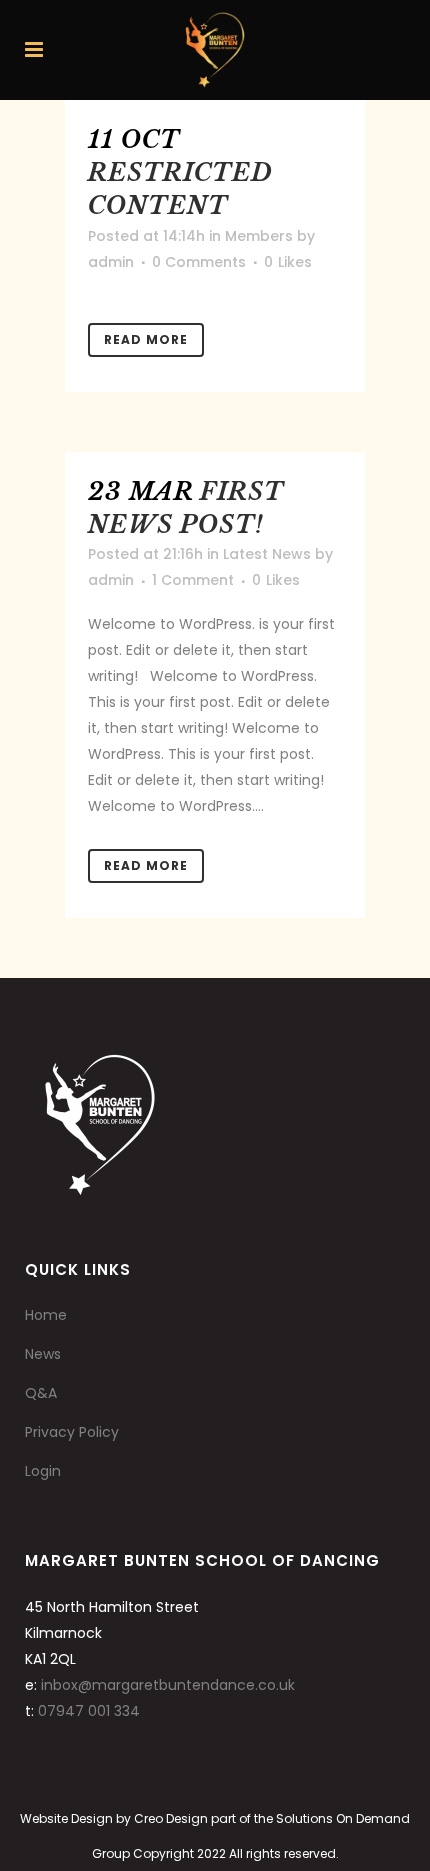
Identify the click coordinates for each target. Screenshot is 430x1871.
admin (111, 262)
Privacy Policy (72, 1432)
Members (259, 236)
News (43, 1354)
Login (43, 1471)
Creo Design (171, 1818)
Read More (146, 339)
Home (46, 1315)
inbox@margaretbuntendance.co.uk (168, 1685)
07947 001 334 (89, 1711)
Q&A (41, 1393)
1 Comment (193, 580)
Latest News (267, 554)
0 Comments (199, 262)
